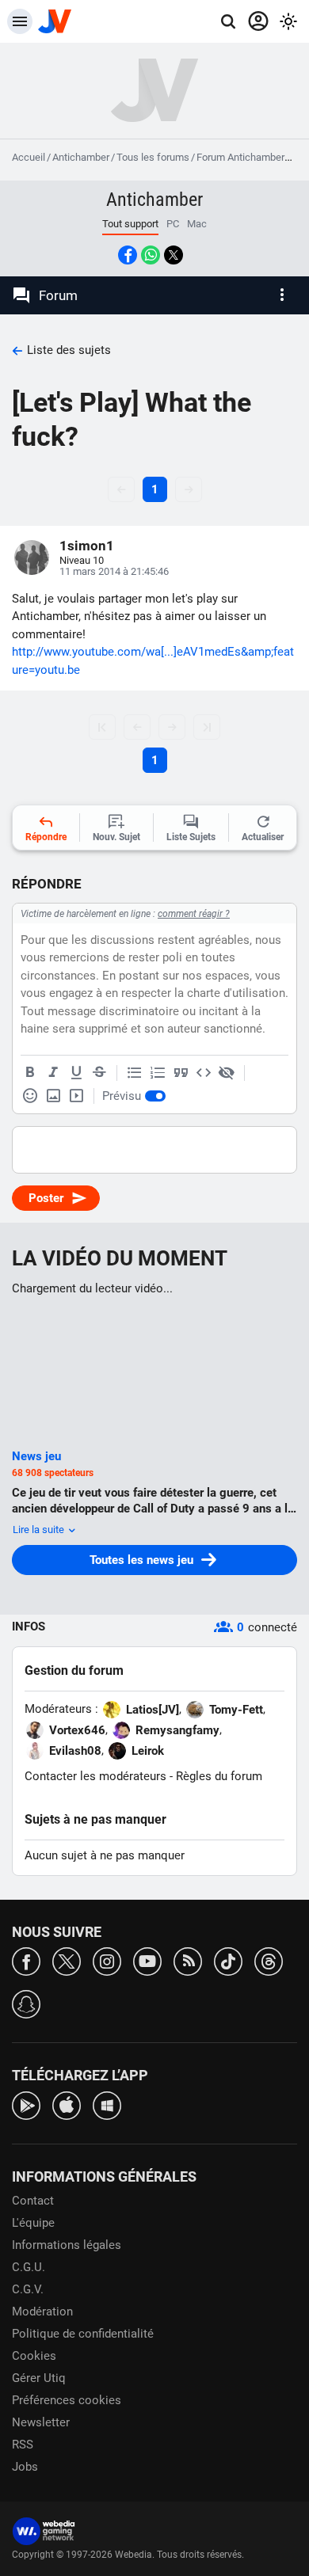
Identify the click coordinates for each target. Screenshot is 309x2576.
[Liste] (135, 1073)
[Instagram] (107, 1960)
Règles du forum (219, 1776)
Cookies (34, 2356)
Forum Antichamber (240, 157)
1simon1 (87, 546)
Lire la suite (40, 1530)
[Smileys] (30, 1096)
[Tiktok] (228, 1960)
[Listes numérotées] (158, 1073)
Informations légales (67, 2245)
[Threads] (269, 1960)
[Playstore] (26, 2104)
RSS (23, 2445)
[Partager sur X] (174, 255)
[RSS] (188, 1960)
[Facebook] (26, 1960)
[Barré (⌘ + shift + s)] (99, 1073)
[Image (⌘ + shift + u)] (53, 1096)
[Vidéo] (76, 1096)
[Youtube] (147, 1960)
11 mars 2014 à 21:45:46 (114, 571)
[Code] (204, 1073)
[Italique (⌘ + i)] (53, 1073)
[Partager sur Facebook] (128, 255)
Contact (33, 2201)
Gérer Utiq (39, 2378)
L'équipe (33, 2223)
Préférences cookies (67, 2400)
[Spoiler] (227, 1073)
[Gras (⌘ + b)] (30, 1073)
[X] (67, 1960)
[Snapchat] (26, 2003)
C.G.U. (29, 2267)
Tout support (130, 224)
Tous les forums (153, 157)
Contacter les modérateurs (95, 1776)
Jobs (25, 2467)
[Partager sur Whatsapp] (151, 255)
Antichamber (81, 157)
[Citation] (181, 1073)
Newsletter (41, 2422)
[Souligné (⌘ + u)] (76, 1073)
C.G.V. (28, 2289)
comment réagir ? (194, 914)
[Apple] (67, 2104)
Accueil (29, 157)
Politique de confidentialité (83, 2334)
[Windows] (107, 2104)
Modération (42, 2312)
